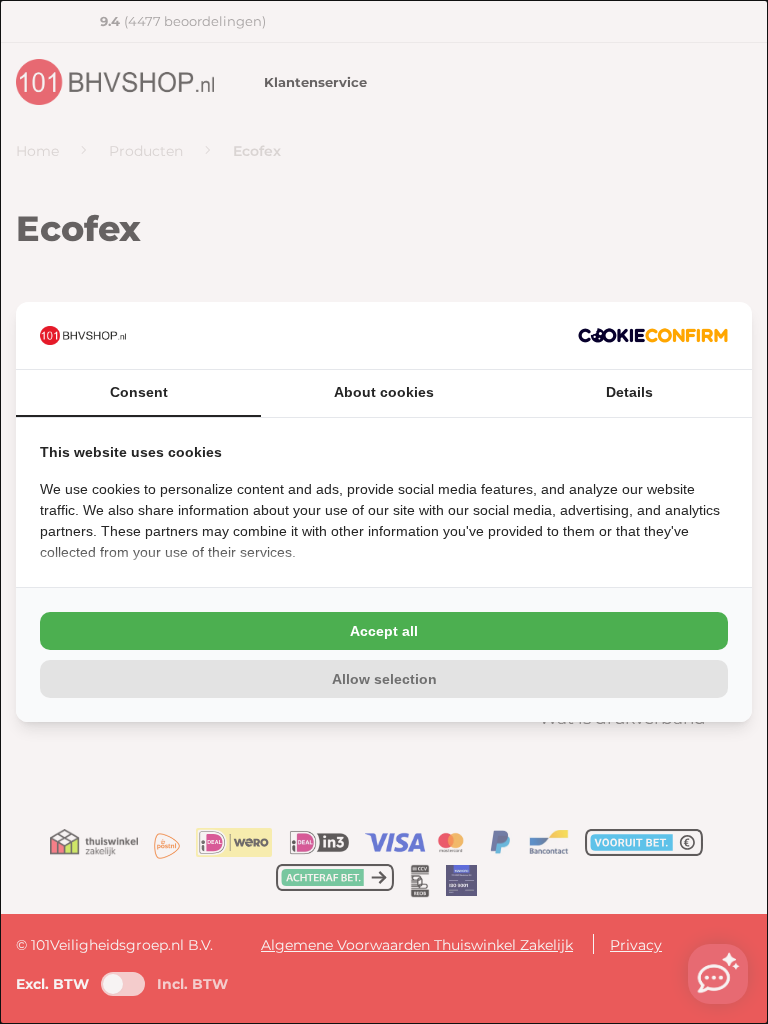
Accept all (384, 631)
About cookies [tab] (384, 392)
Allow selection (384, 679)
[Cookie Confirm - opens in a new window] (653, 335)
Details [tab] (629, 392)
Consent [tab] (139, 392)
